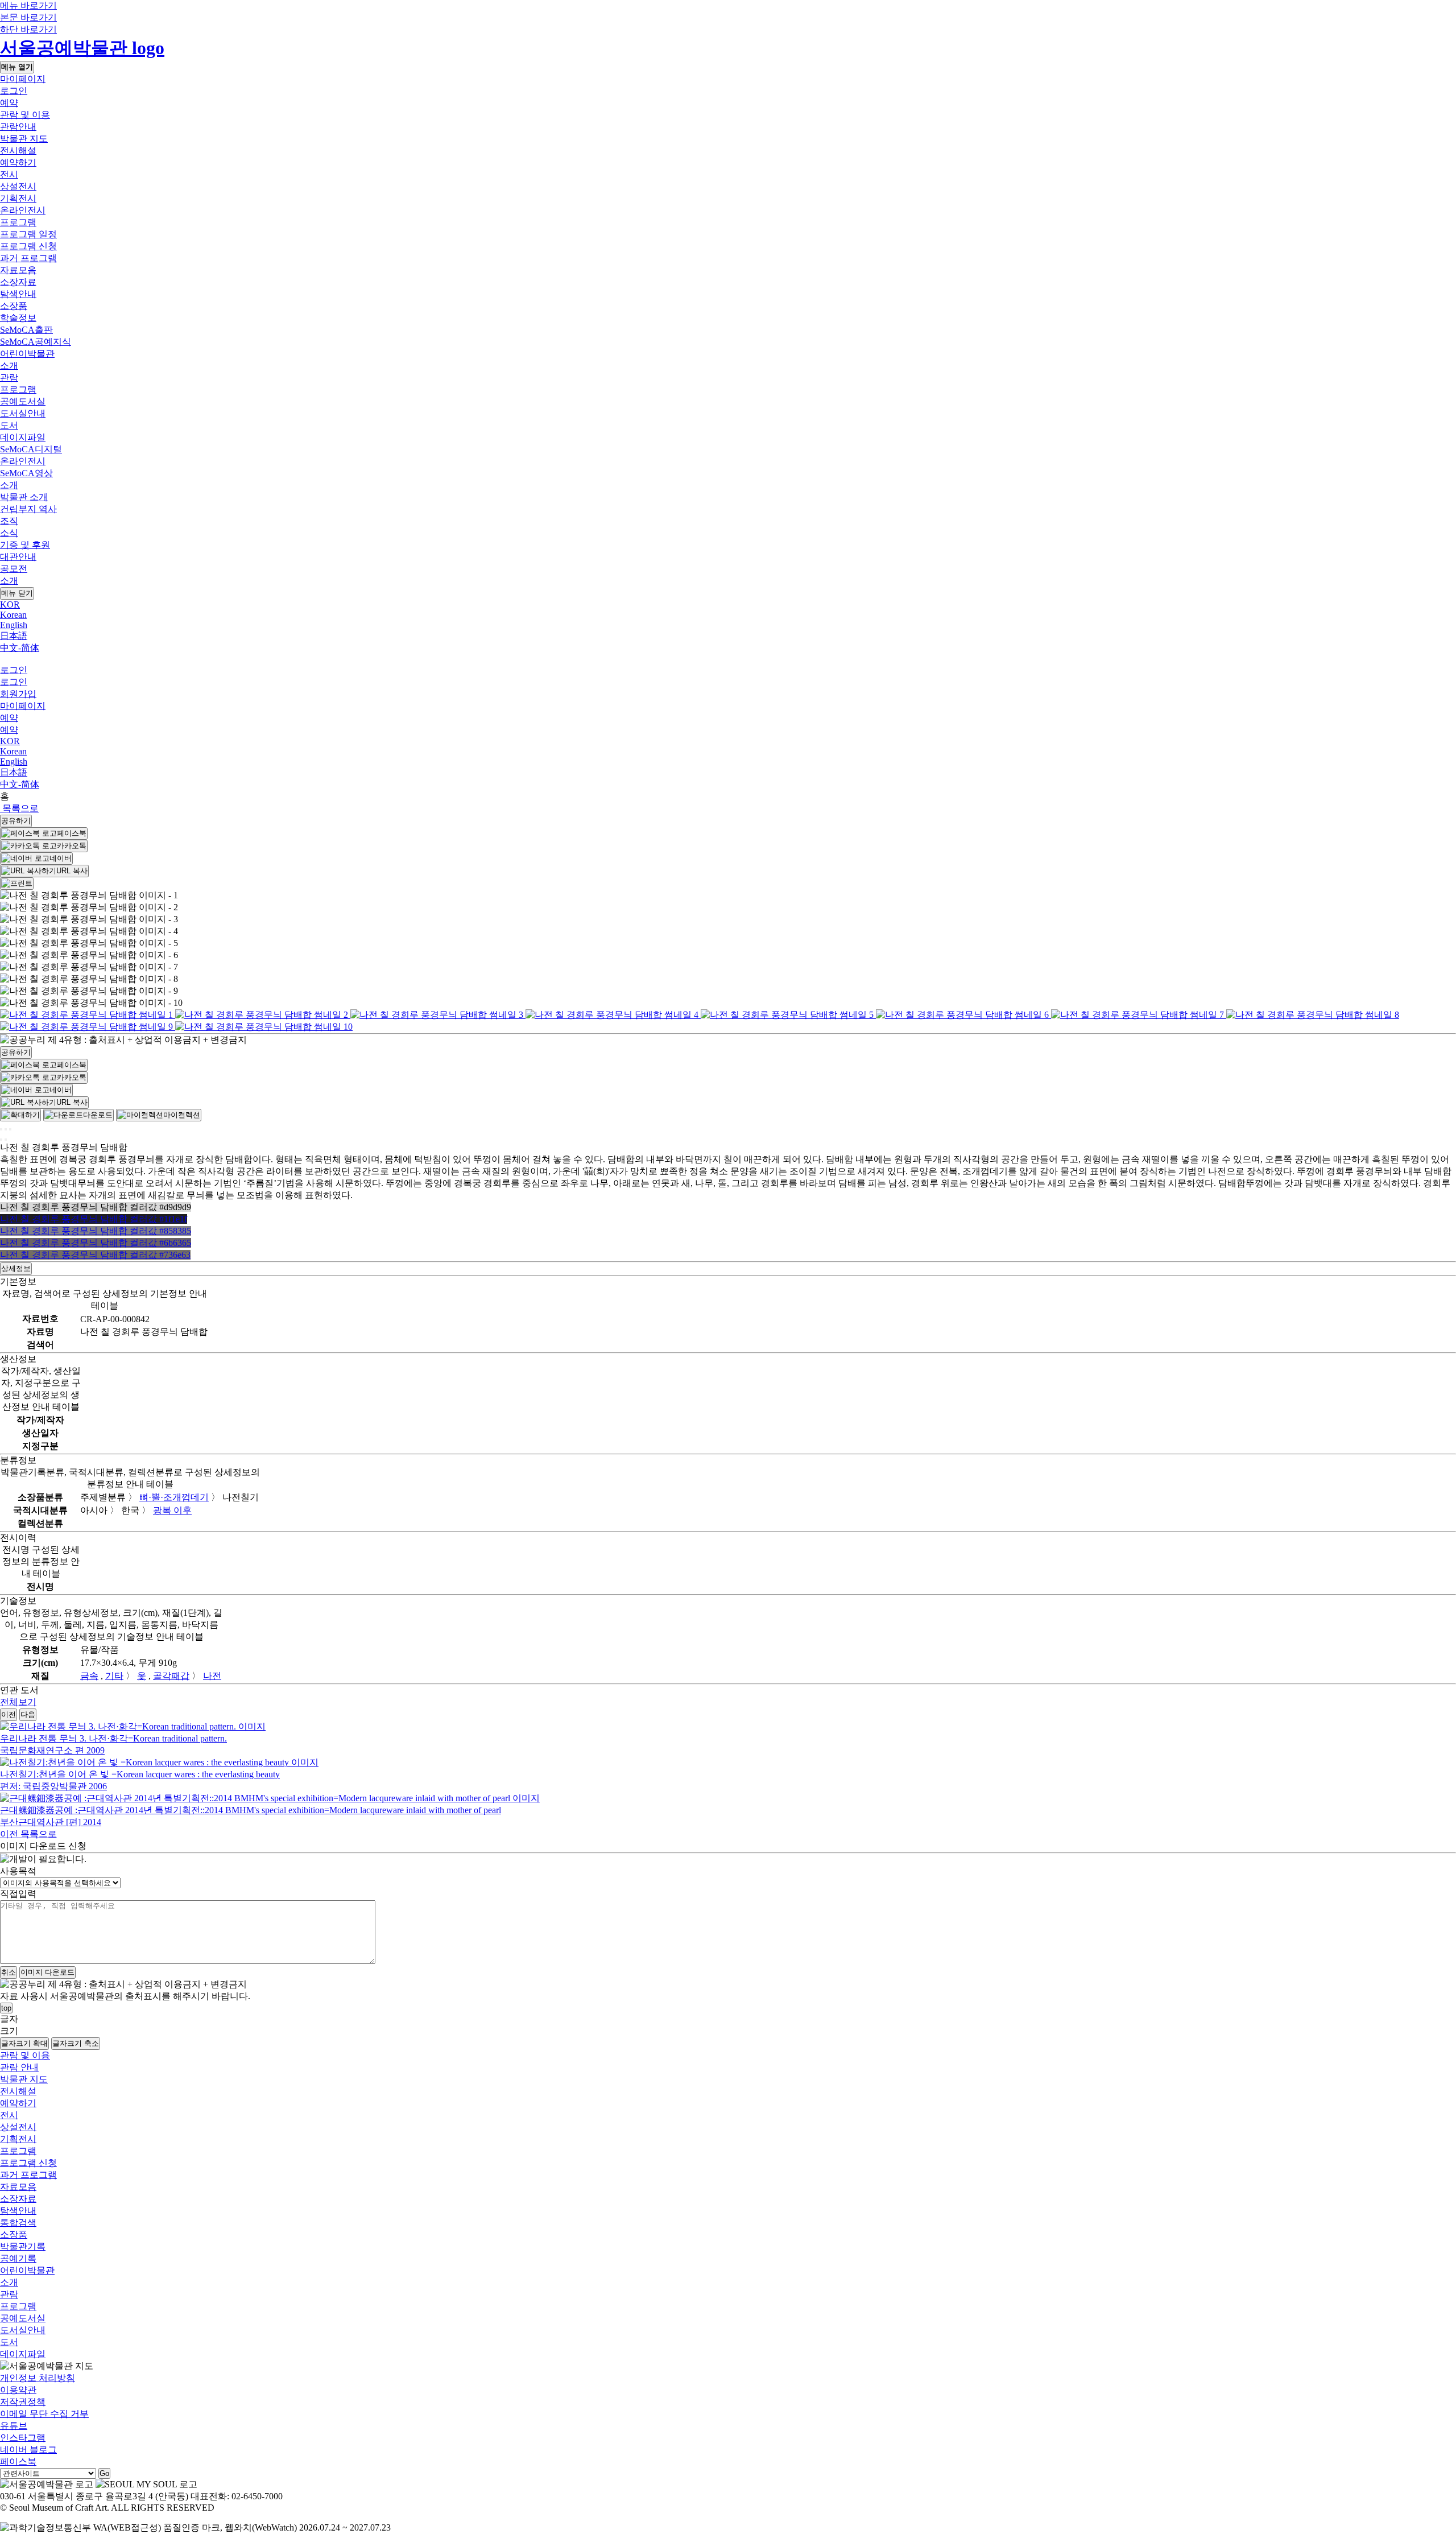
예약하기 (18, 162)
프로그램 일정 (28, 234)
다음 (28, 1714)
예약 (9, 103)
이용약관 (18, 2390)
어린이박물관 (27, 354)
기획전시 (18, 198)
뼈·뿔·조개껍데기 (174, 1497)
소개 (9, 366)
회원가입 (18, 694)
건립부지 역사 (28, 509)
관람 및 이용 (25, 115)
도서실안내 (23, 413)
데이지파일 (23, 437)
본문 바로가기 (28, 17)
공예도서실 (23, 401)
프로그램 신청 (28, 246)
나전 (212, 1676)
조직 (9, 521)
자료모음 (18, 270)
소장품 (14, 306)
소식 (9, 533)
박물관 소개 (24, 497)
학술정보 (18, 318)
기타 (114, 1676)
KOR (10, 604)
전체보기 (18, 1702)
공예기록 (18, 2258)
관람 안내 (19, 2067)
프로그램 (18, 222)
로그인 (14, 91)
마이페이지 (23, 79)
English (14, 625)
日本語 (14, 636)
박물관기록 (23, 2246)
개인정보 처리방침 (38, 2378)
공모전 (14, 569)
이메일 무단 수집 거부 (44, 2414)
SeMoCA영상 (26, 473)
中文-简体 (20, 648)
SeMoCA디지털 (31, 449)
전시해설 (18, 150)
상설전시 (18, 186)
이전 (9, 1714)
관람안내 (18, 127)
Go (104, 2473)
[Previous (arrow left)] (1, 1140)
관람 (9, 377)
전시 (9, 174)
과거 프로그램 (28, 258)
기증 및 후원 (25, 545)
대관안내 (18, 557)
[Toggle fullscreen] (6, 1129)
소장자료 (18, 282)
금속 (89, 1676)
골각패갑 (171, 1676)
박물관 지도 (24, 139)
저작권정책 (23, 2402)
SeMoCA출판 (26, 330)
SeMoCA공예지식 (36, 342)
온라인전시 (23, 210)
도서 (9, 425)
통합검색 (18, 2223)
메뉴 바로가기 (28, 5)
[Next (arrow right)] (6, 1140)
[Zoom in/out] (10, 1129)
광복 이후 (172, 1510)
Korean (13, 615)
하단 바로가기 (28, 29)
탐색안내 (18, 294)
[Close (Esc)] (1, 1129)
